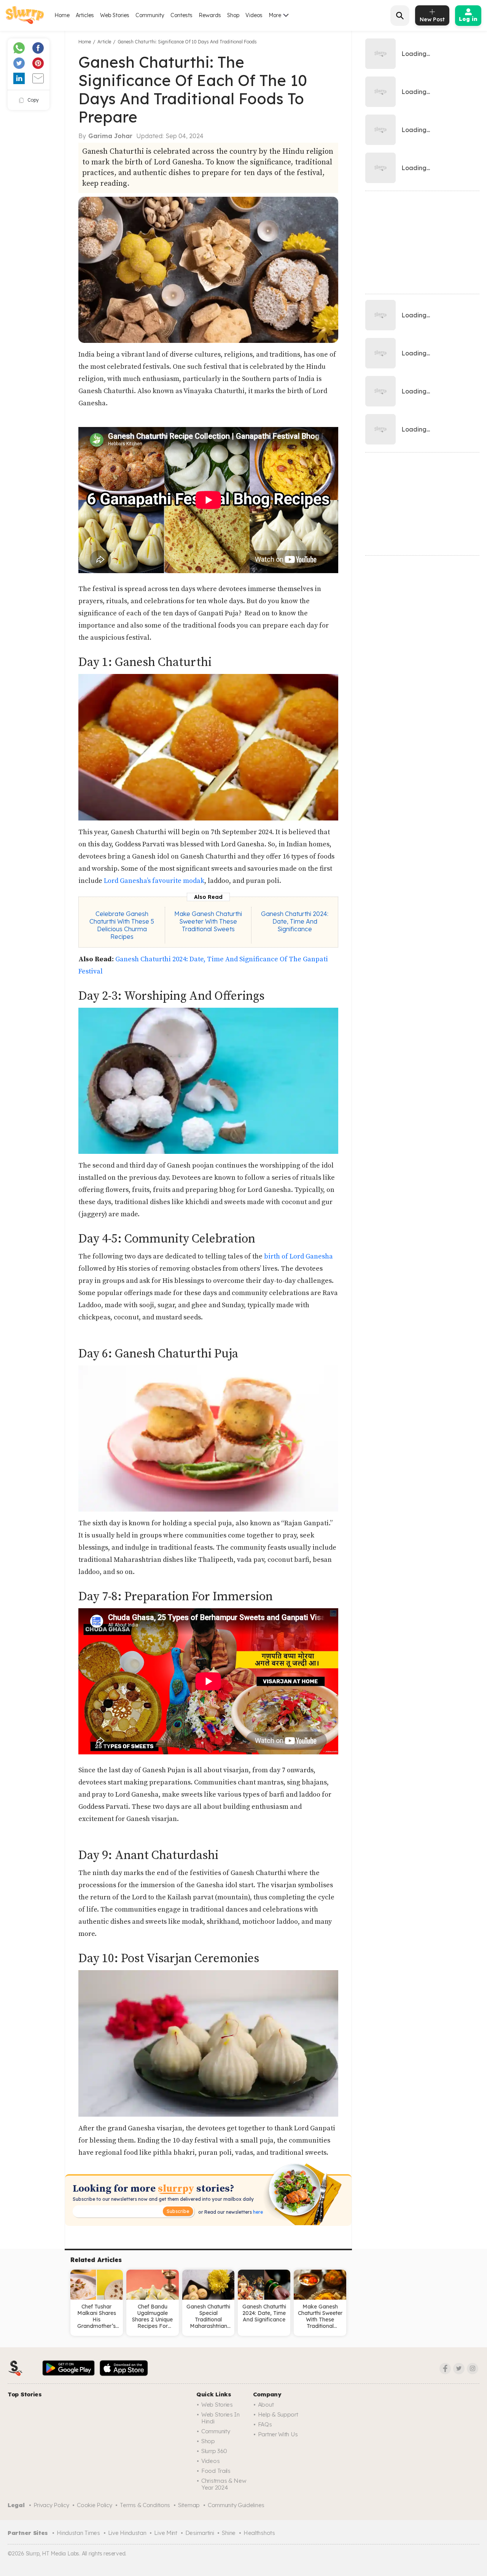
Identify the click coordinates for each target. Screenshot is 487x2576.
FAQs (265, 2424)
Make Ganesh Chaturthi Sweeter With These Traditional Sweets (208, 921)
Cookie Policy (94, 2505)
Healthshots (259, 2533)
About (266, 2405)
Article (104, 42)
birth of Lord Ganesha (298, 1256)
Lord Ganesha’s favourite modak (154, 881)
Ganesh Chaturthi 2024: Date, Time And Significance (295, 921)
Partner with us (278, 2434)
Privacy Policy (51, 2505)
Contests (181, 15)
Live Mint (166, 2533)
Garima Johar (110, 136)
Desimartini (200, 2533)
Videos (254, 15)
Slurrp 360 (214, 2451)
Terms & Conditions (145, 2505)
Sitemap (189, 2505)
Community (150, 15)
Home (62, 15)
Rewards (210, 15)
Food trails (216, 2471)
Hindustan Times (78, 2533)
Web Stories (115, 15)
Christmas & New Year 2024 (224, 2484)
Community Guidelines (236, 2505)
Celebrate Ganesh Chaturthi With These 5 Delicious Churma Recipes (122, 925)
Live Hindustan (127, 2533)
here (257, 2212)
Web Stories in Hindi (220, 2418)
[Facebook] (445, 2369)
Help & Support (278, 2414)
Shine (229, 2533)
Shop (233, 15)
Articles (85, 15)
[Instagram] (473, 2369)
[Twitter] (459, 2369)
